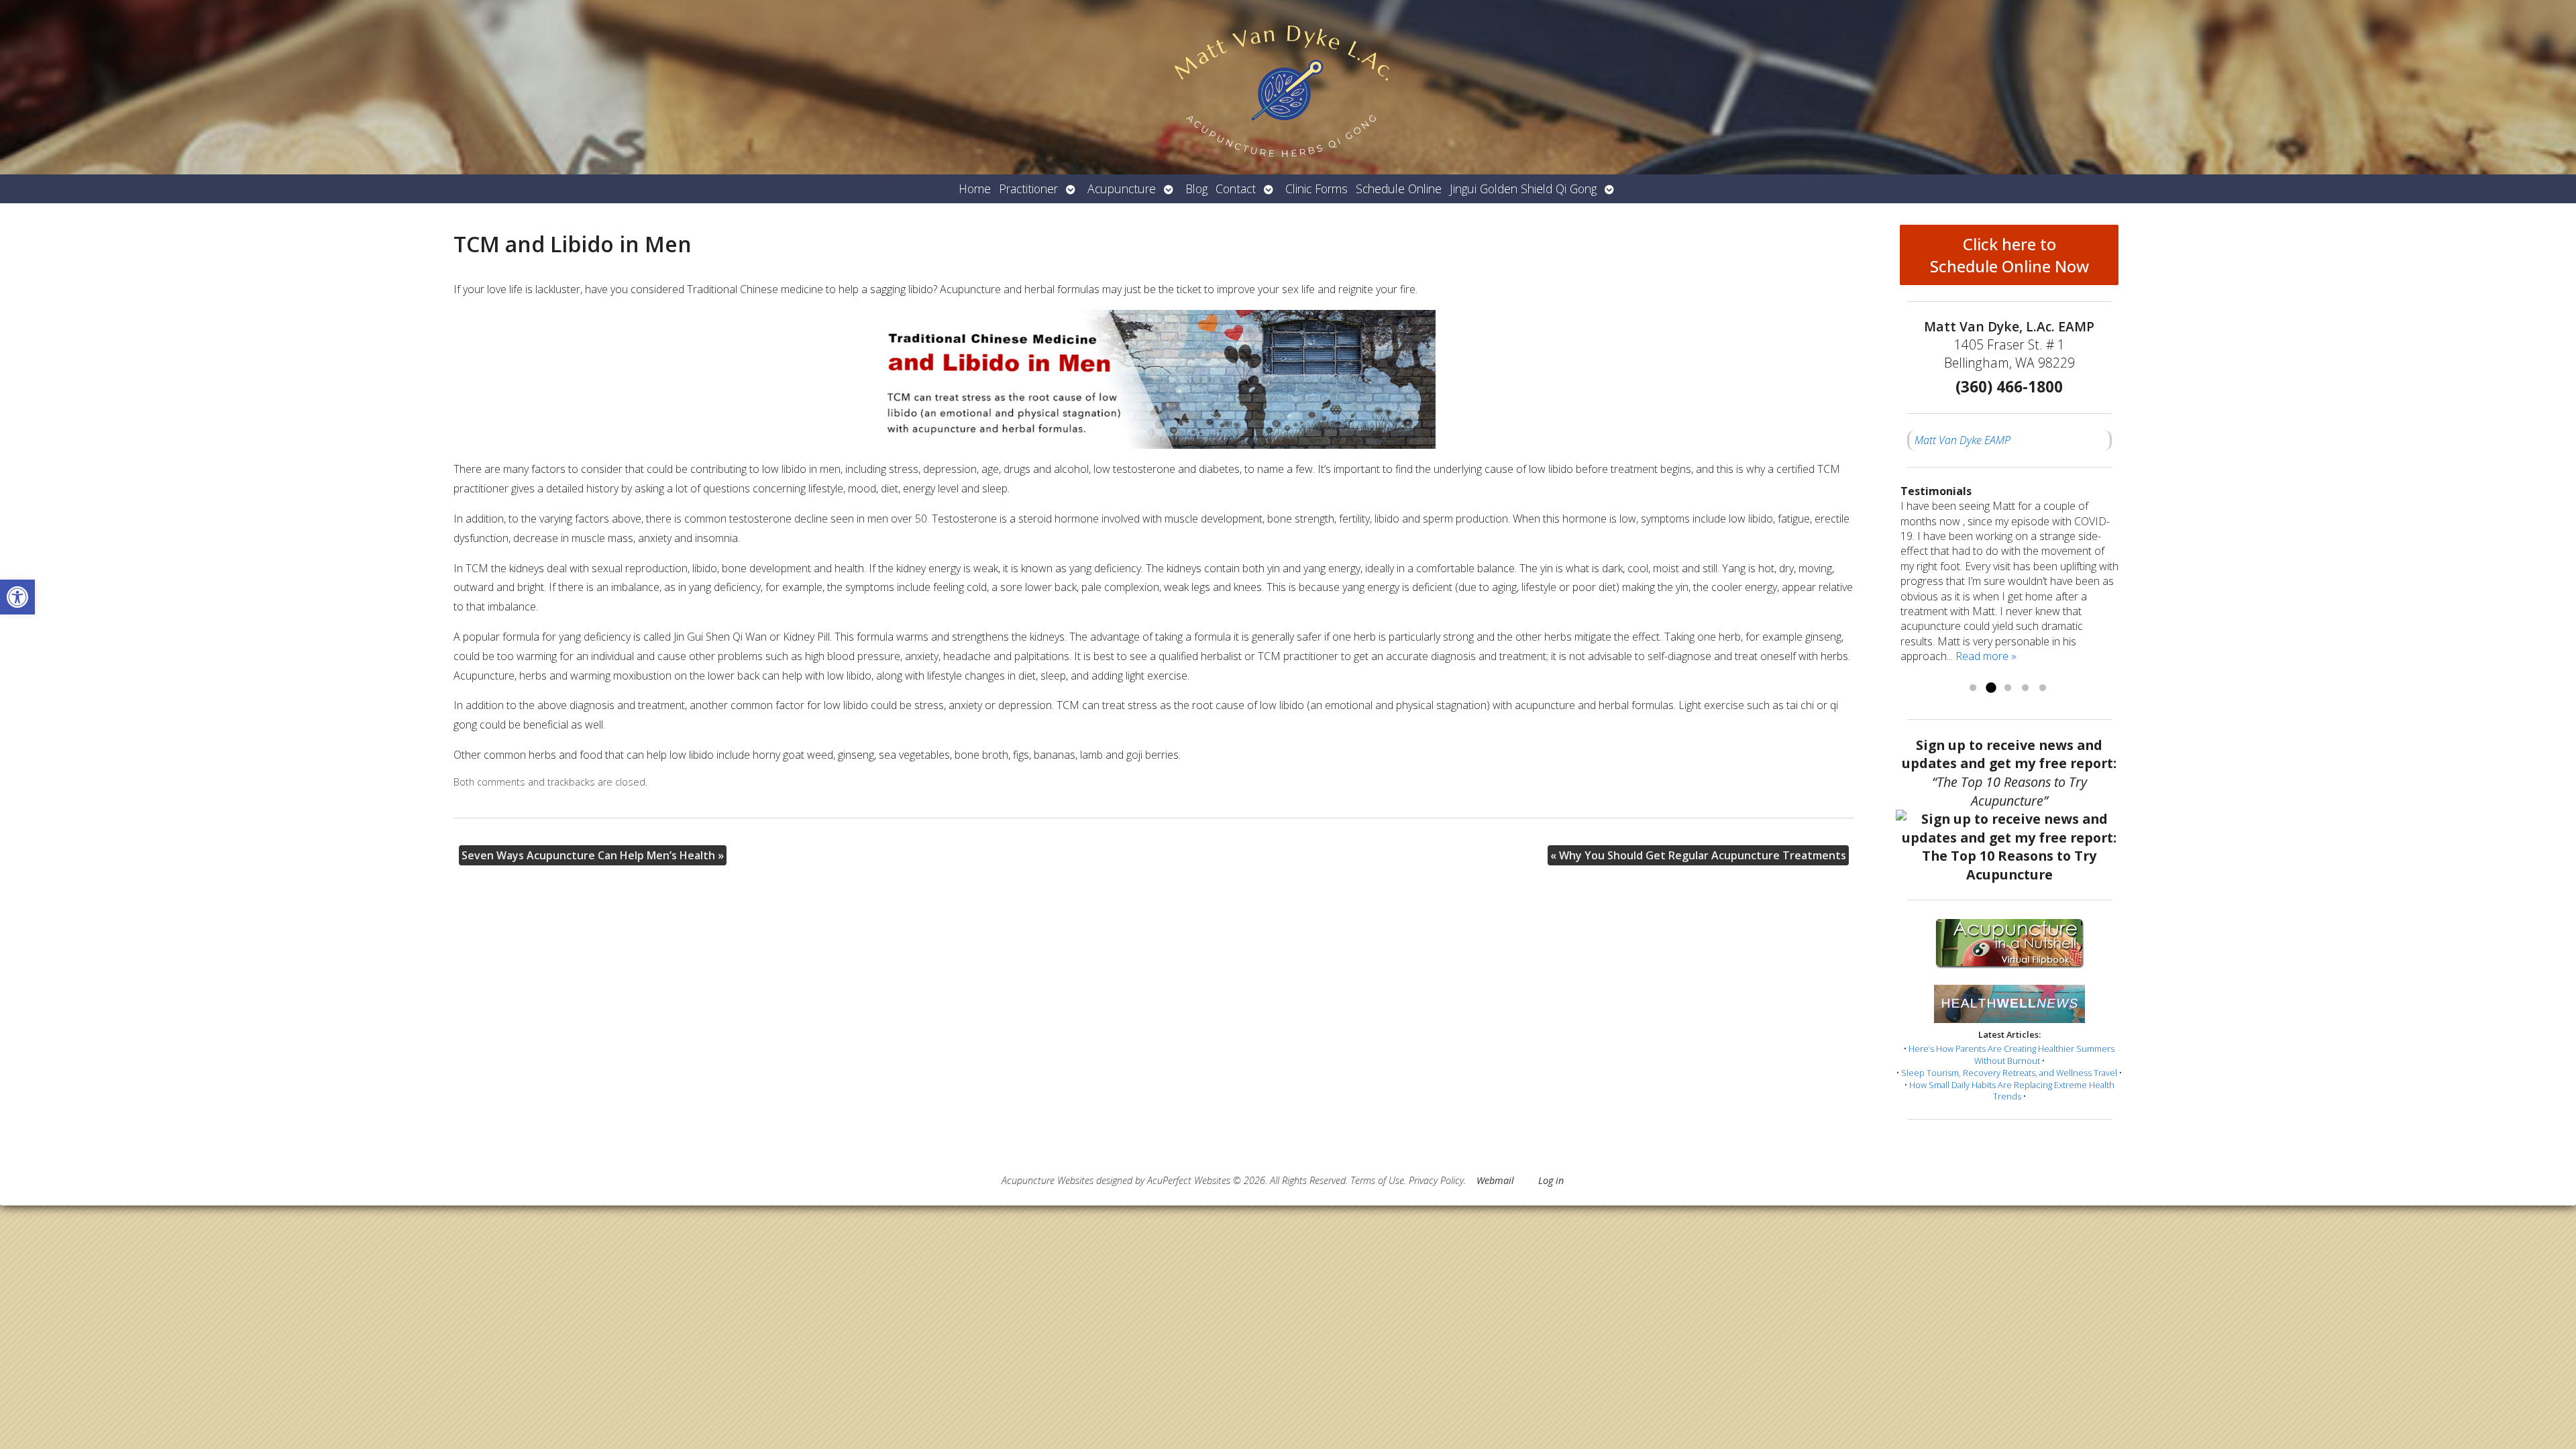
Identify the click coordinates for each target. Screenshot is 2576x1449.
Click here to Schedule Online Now (2009, 255)
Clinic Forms (1317, 189)
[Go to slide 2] (1990, 688)
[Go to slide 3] (2008, 688)
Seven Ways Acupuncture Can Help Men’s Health (593, 855)
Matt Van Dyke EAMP (1963, 440)
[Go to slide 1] (1973, 688)
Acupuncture (1122, 189)
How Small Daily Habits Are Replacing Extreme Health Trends (2012, 1091)
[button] (17, 597)
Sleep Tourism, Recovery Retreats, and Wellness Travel (2009, 1073)
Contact (1236, 189)
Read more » (1986, 656)
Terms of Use (1377, 1180)
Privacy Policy (1436, 1180)
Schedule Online (1399, 189)
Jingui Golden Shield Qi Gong (1523, 189)
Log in (1551, 1180)
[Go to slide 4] (2025, 688)
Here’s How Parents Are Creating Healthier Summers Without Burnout (2011, 1055)
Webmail (1495, 1180)
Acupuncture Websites (1048, 1180)
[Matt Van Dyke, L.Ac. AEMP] (1288, 87)
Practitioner (1028, 189)
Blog (1196, 189)
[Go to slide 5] (2043, 688)
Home (975, 189)
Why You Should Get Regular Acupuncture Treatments (1698, 855)
